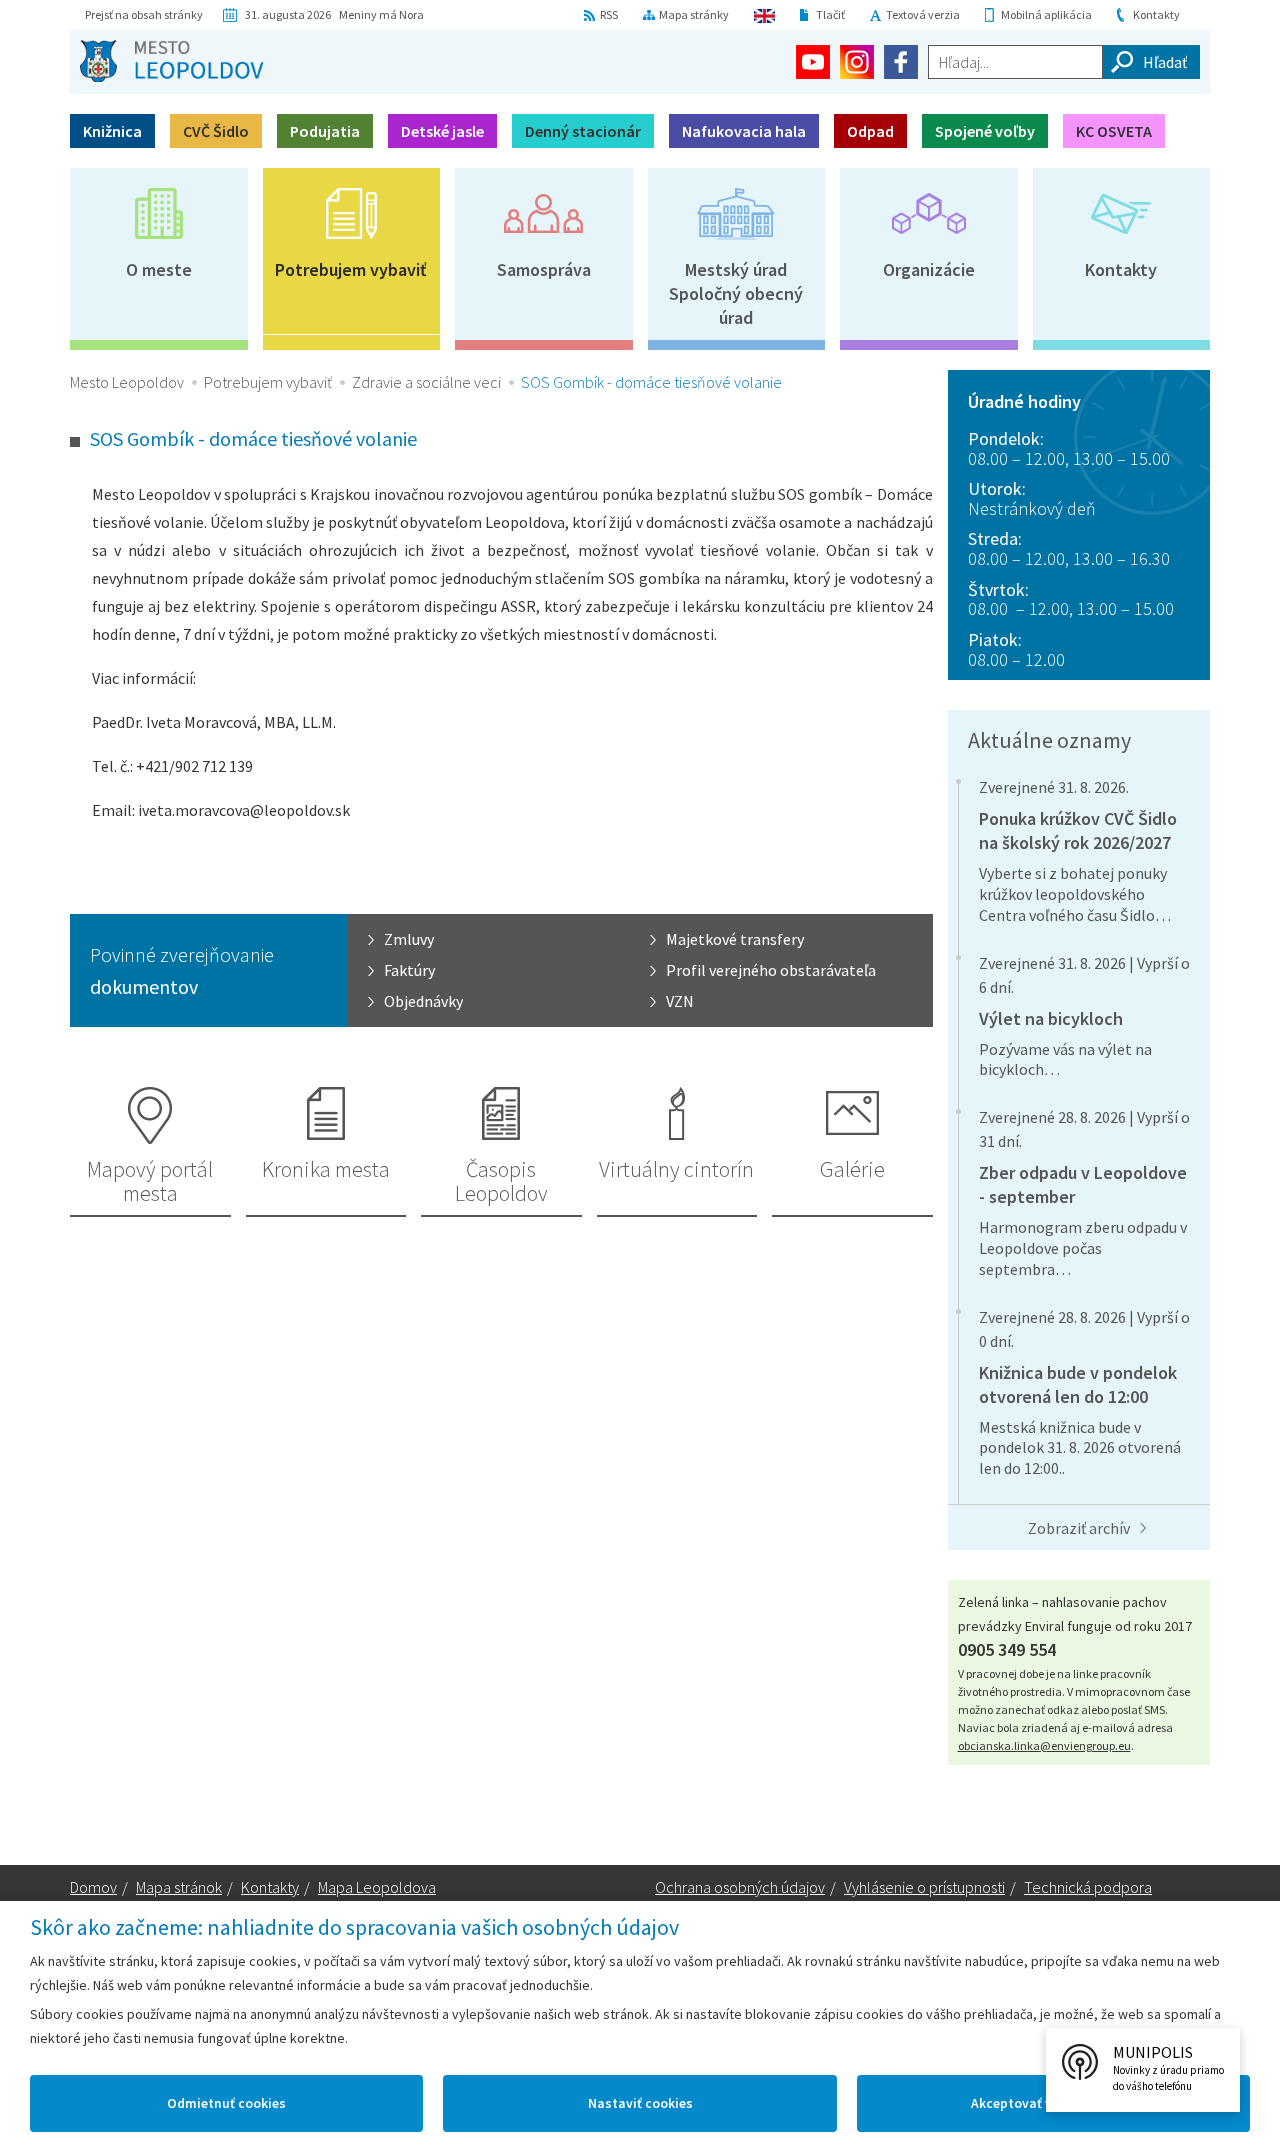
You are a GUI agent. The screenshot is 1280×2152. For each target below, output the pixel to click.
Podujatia (325, 131)
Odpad (870, 131)
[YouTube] (813, 62)
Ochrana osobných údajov (740, 1887)
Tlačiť (830, 14)
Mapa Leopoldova (377, 1887)
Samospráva (544, 269)
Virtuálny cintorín (676, 1169)
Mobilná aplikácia (1046, 14)
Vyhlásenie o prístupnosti (924, 1887)
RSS (609, 14)
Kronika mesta (326, 1169)
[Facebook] (901, 62)
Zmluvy (409, 939)
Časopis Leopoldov (501, 1181)
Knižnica (112, 131)
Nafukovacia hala (744, 131)
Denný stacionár (583, 131)
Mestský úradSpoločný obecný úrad (736, 293)
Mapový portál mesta (150, 1181)
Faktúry (409, 970)
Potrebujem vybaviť (351, 269)
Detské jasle (442, 131)
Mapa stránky (694, 14)
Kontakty (1156, 14)
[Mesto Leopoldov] (172, 61)
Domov (93, 1887)
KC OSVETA (1114, 131)
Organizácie (929, 269)
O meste (159, 269)
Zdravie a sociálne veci (426, 382)
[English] (764, 15)
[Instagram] (857, 62)
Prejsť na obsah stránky (144, 14)
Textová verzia (923, 14)
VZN (680, 1001)
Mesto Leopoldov (127, 382)
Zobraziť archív (1079, 1528)
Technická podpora (1088, 1887)
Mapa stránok (179, 1887)
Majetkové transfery (735, 939)
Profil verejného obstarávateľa (771, 970)
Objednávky (423, 1001)
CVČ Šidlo (216, 131)
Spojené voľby (985, 131)
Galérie (852, 1169)
